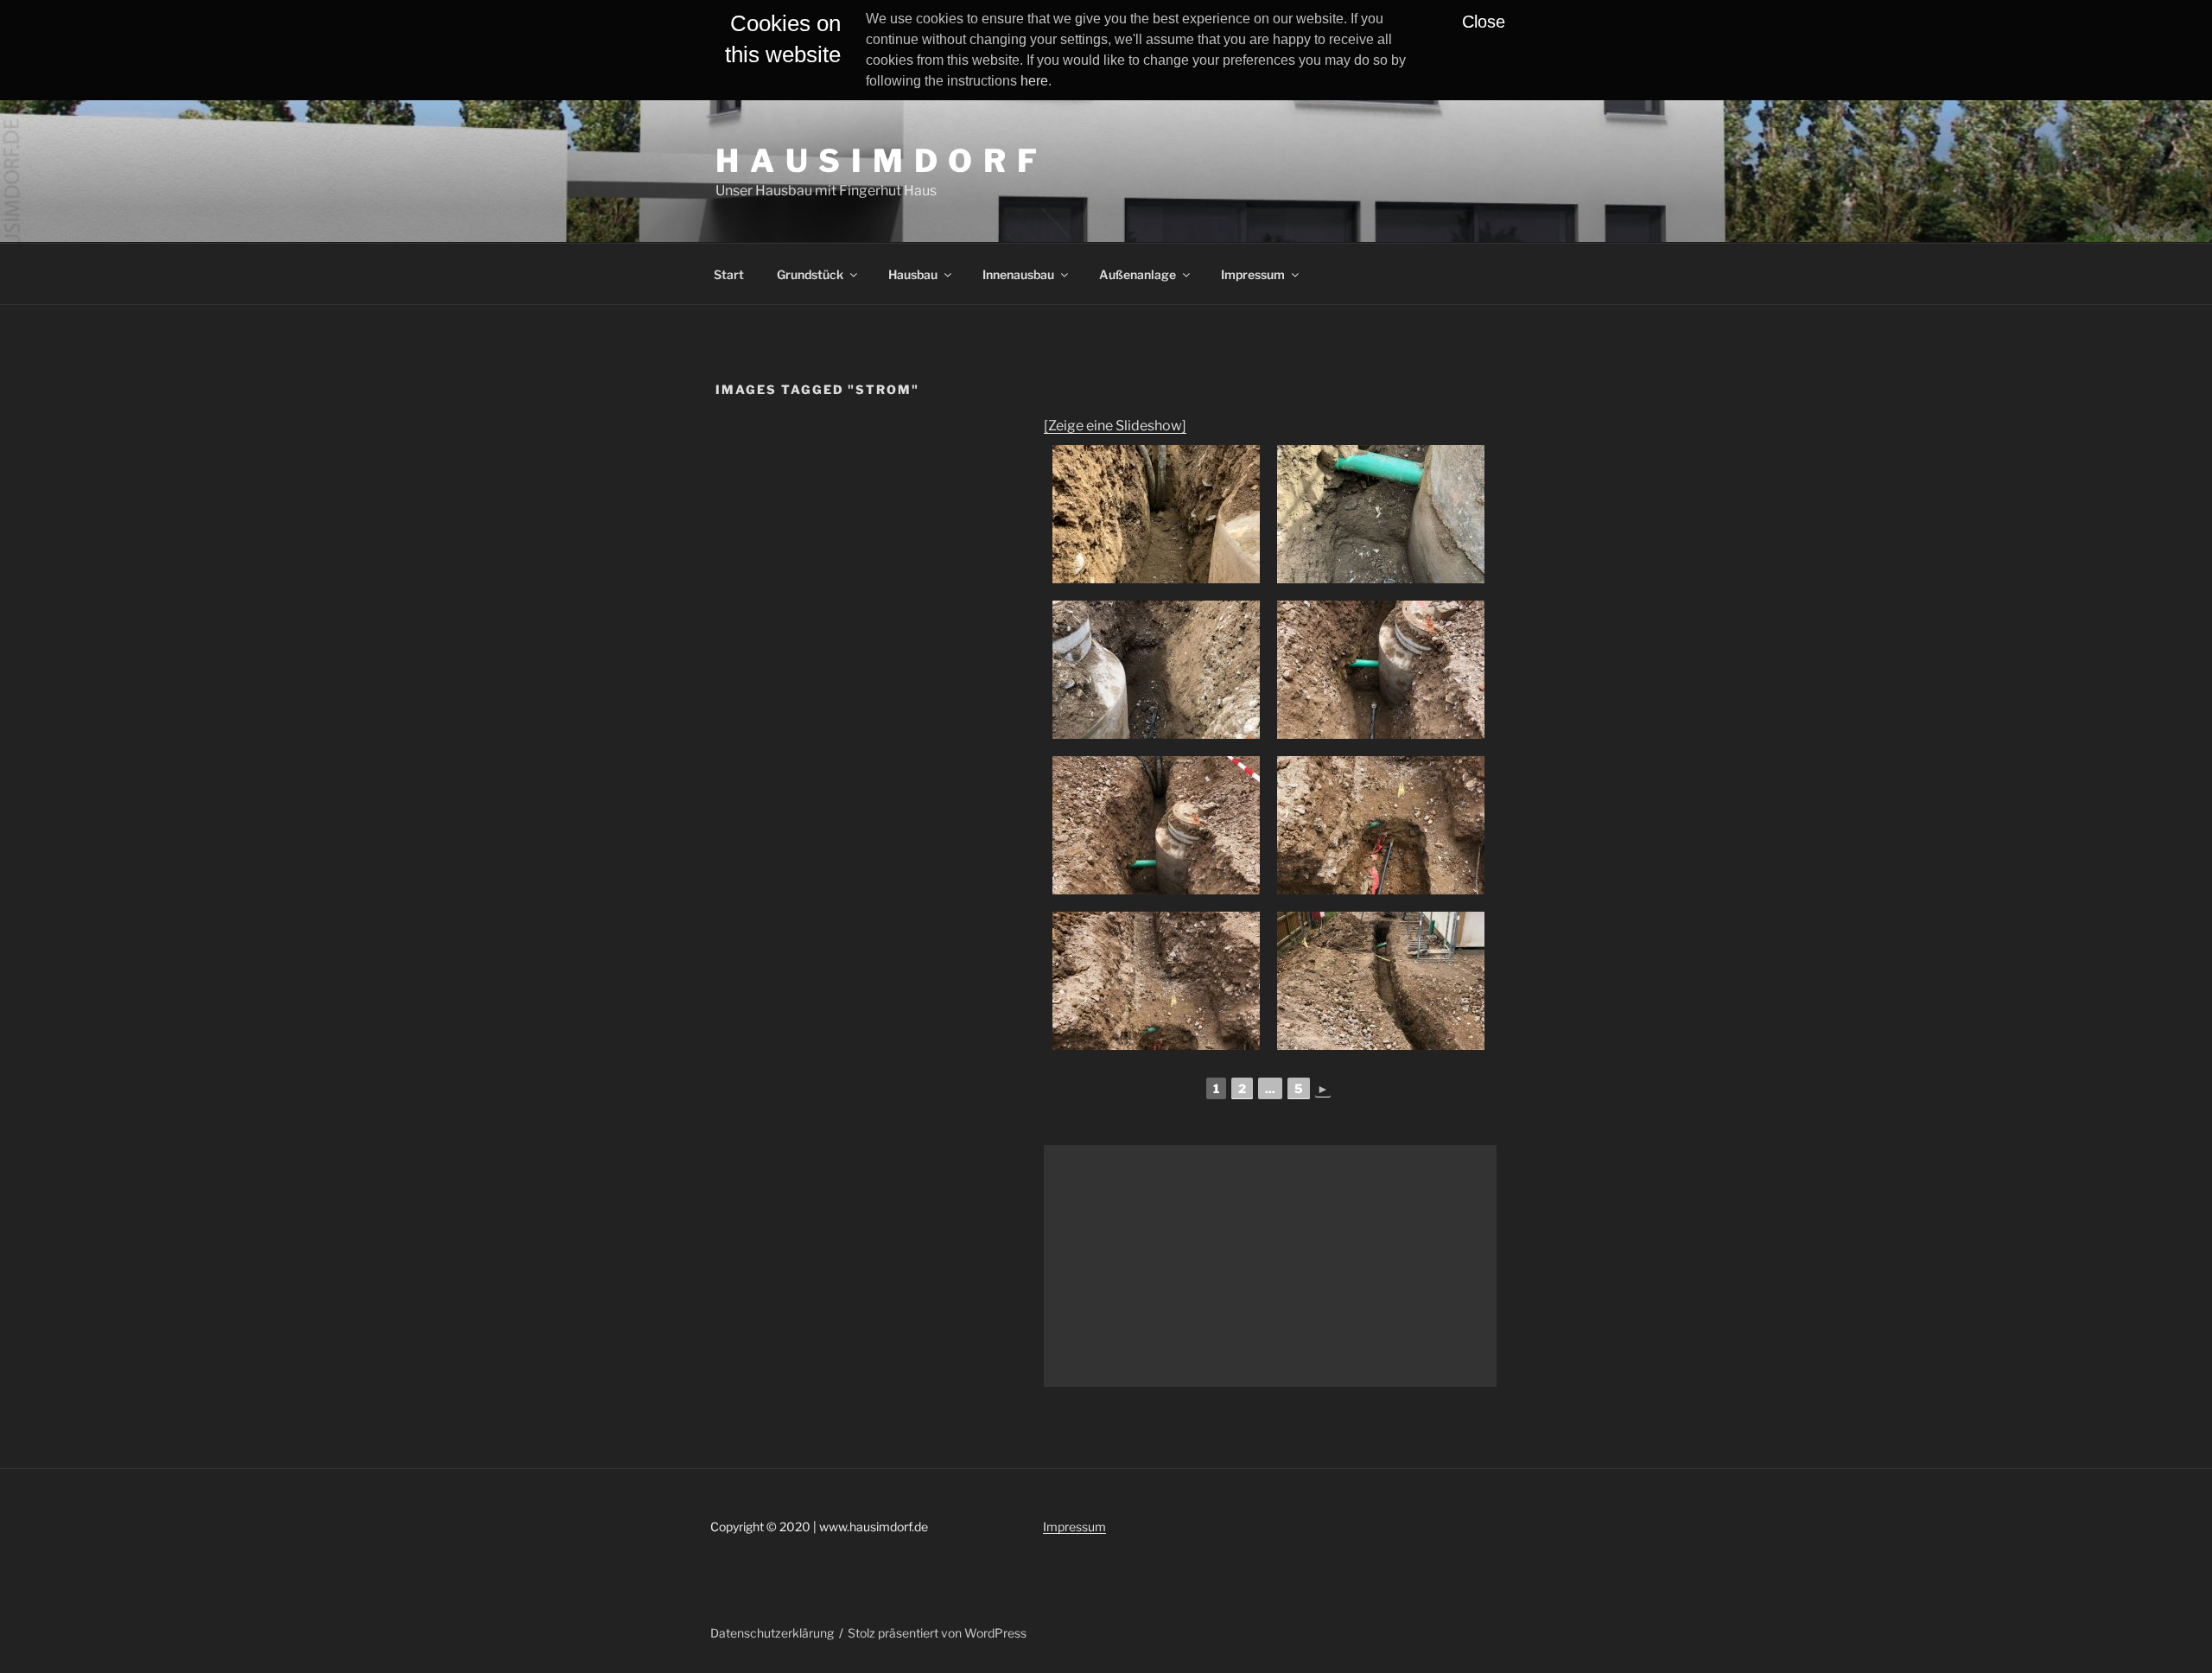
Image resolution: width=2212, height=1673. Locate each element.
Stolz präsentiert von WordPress (937, 1633)
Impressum (1253, 274)
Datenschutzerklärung (772, 1633)
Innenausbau (1018, 274)
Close (1484, 22)
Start (729, 274)
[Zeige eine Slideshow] (1115, 426)
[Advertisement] (1270, 1266)
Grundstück (810, 274)
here (1034, 81)
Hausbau (913, 274)
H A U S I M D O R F (877, 161)
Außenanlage (1138, 274)
